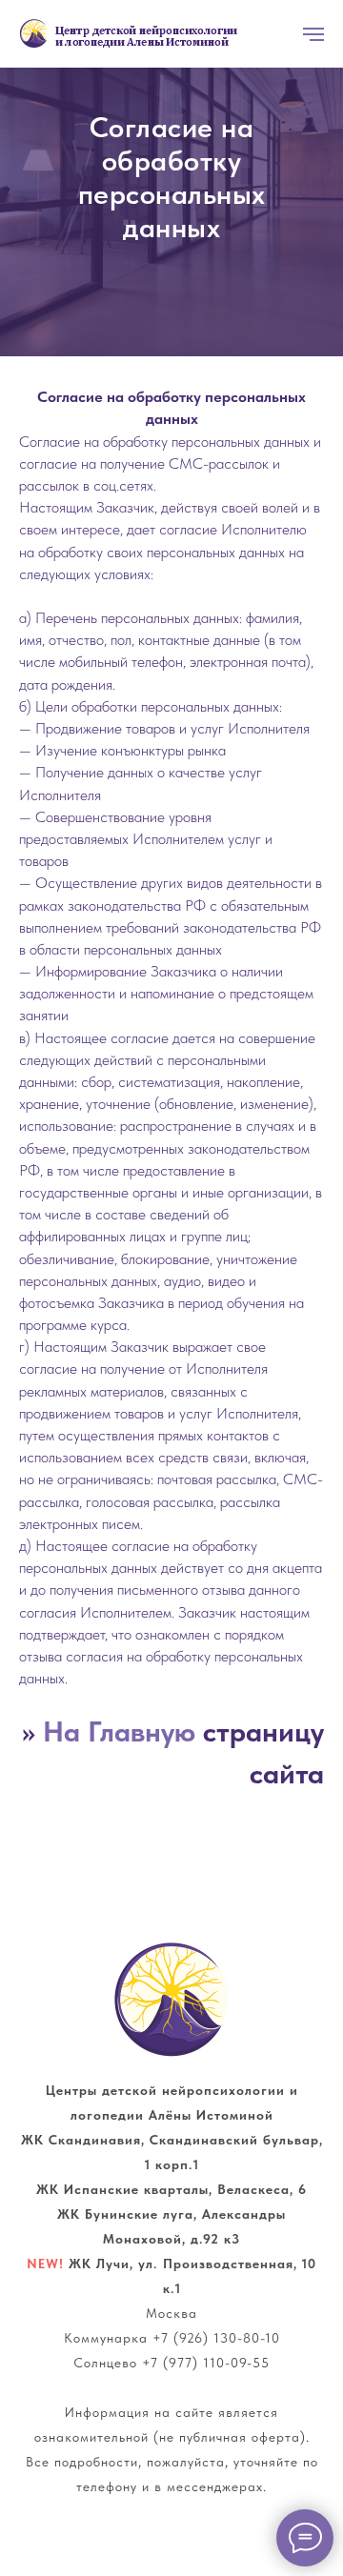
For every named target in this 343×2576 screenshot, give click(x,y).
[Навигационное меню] (313, 34)
